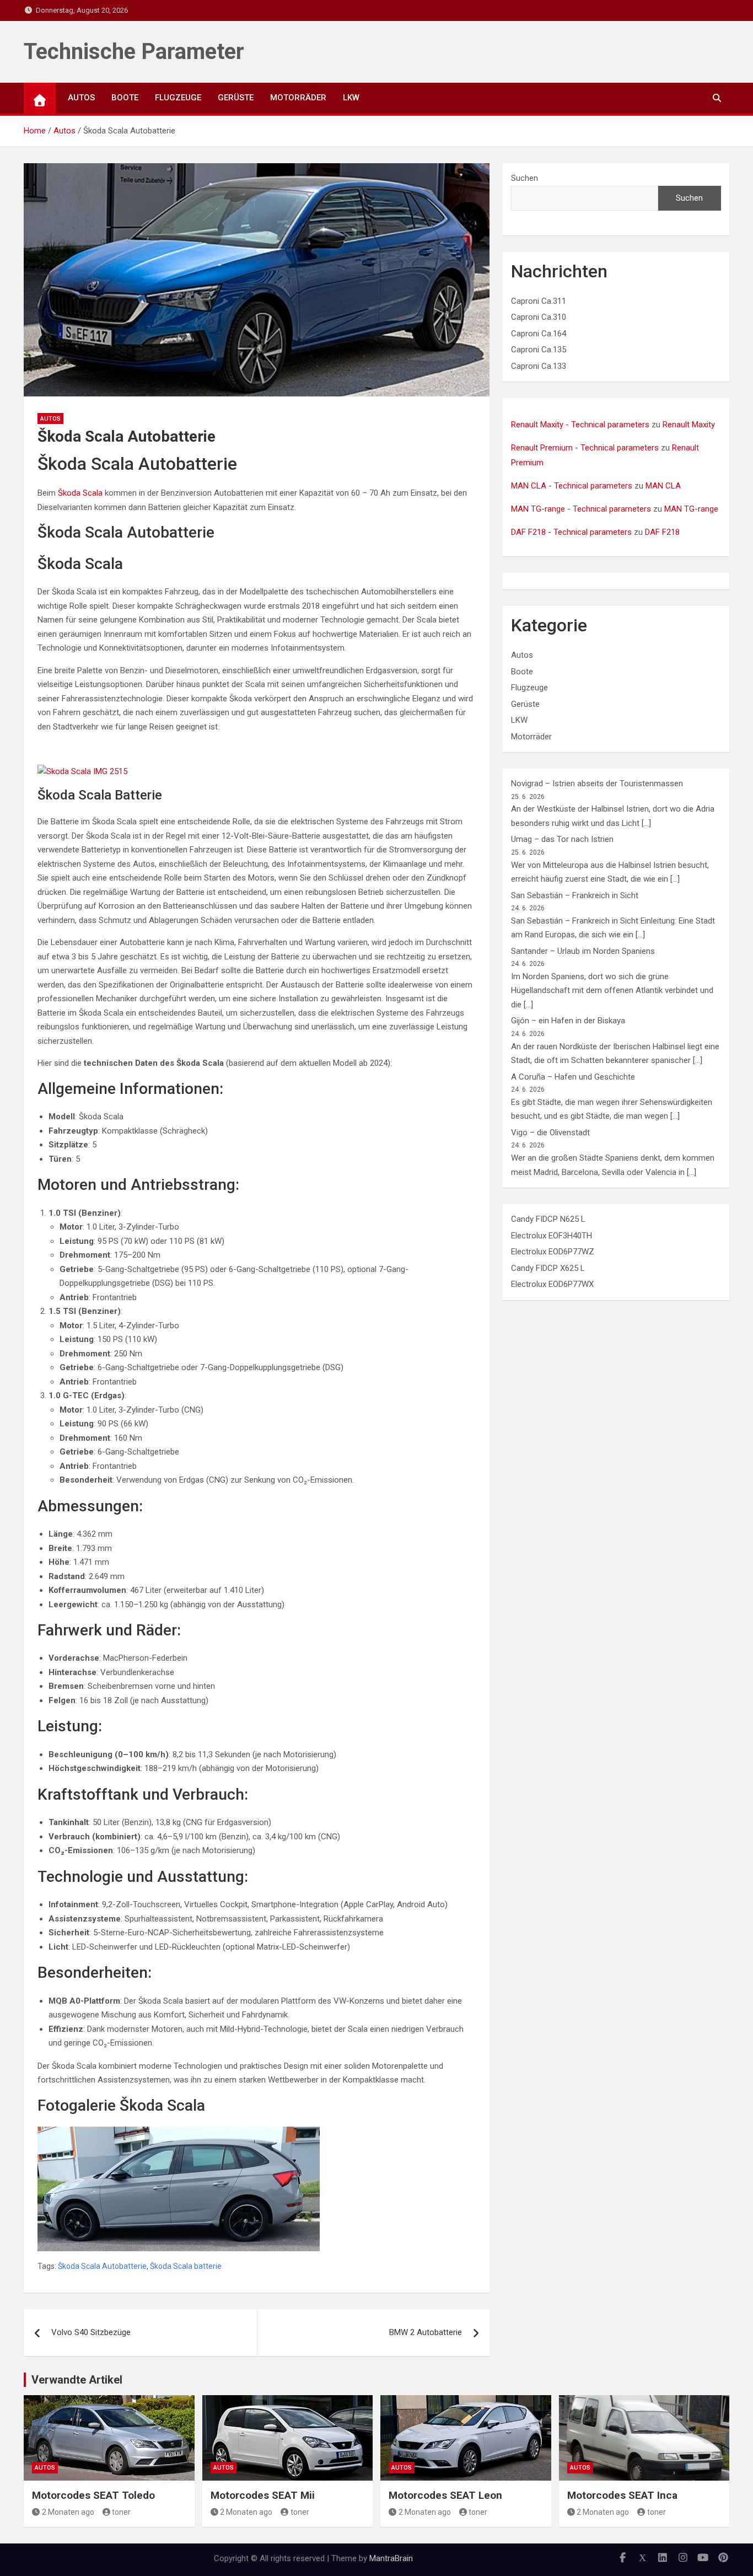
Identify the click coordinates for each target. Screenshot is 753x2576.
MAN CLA (663, 486)
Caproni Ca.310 (539, 317)
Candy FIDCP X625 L (548, 1268)
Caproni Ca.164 (539, 334)
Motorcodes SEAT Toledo (93, 2495)
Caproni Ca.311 (539, 301)
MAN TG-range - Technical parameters (581, 509)
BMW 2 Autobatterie (426, 2332)
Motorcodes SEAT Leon (445, 2495)
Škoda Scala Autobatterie (102, 2266)
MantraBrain (391, 2558)
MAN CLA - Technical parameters (572, 486)
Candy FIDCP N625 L (548, 1219)
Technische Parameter (134, 52)
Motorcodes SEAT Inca (622, 2495)
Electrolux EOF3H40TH (552, 1236)
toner (121, 2512)
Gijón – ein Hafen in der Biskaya (568, 1021)
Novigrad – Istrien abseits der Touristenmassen (597, 783)
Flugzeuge (178, 98)
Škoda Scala (80, 493)
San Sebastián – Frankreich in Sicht (575, 895)
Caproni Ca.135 (539, 350)
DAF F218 (662, 532)
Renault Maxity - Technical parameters (580, 425)
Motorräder (298, 98)
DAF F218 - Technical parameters (571, 532)
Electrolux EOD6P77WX (552, 1284)
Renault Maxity (689, 425)
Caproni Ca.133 (539, 366)
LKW (351, 98)
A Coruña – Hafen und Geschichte (573, 1077)
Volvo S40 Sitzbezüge (91, 2332)
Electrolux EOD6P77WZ (553, 1252)
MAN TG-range (691, 509)
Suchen (525, 178)
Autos (81, 98)
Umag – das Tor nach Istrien (562, 839)
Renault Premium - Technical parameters (585, 448)
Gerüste (236, 98)
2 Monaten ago (68, 2512)
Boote (125, 98)
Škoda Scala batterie (186, 2266)
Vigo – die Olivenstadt (550, 1133)
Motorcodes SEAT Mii (263, 2495)
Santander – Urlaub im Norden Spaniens (583, 951)
